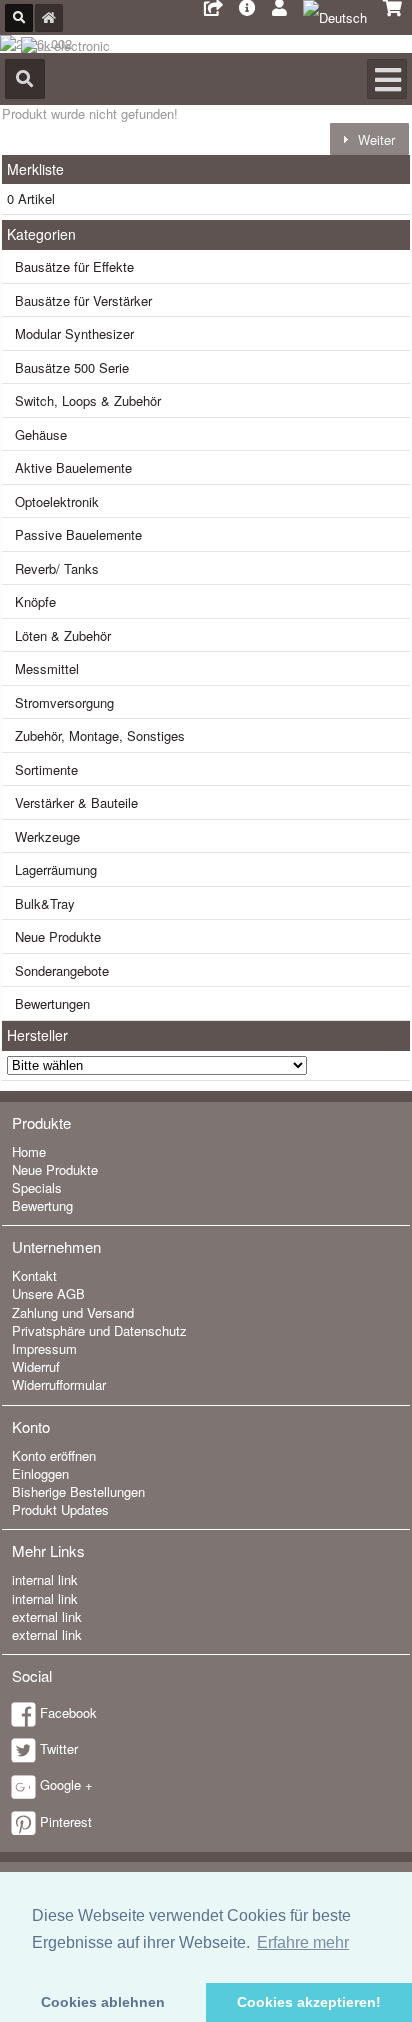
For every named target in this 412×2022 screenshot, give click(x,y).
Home (29, 1151)
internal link (45, 1579)
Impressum (44, 1348)
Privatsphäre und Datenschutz (99, 1330)
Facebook (68, 1712)
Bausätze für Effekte (74, 266)
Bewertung (42, 1205)
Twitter (59, 1748)
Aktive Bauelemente (73, 467)
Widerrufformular (59, 1384)
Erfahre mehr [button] (303, 1942)
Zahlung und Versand (73, 1312)
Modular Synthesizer (74, 333)
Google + (66, 1784)
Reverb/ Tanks (57, 568)
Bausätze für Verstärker (83, 300)
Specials (37, 1187)
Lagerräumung (56, 869)
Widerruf (36, 1366)
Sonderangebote (62, 970)
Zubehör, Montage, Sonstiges (100, 735)
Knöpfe (35, 601)
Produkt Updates (60, 1509)
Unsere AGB (48, 1293)
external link (47, 1616)
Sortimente (46, 769)
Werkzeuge (47, 836)
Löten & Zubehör (63, 635)
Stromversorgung (64, 702)
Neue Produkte (58, 936)
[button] (369, 138)
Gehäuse (41, 434)
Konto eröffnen (54, 1455)
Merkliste (35, 169)
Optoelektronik (57, 501)
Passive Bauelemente (78, 534)
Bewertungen (52, 1003)
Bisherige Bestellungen (78, 1491)
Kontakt (34, 1275)
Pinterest (66, 1821)
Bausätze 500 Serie (72, 367)
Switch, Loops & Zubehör (88, 400)
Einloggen (40, 1473)
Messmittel (47, 668)
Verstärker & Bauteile (76, 802)
